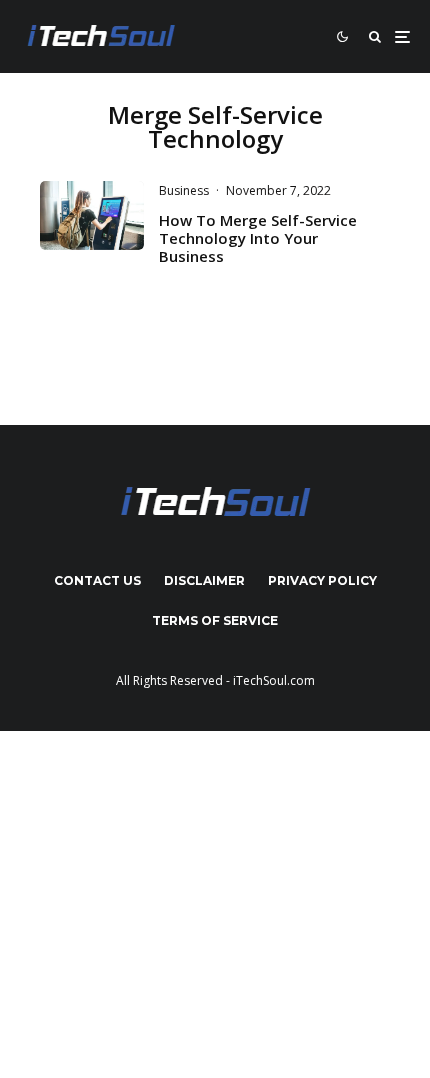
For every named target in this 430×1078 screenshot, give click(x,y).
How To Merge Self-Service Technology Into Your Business (258, 238)
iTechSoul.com (274, 680)
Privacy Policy (322, 580)
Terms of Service (215, 620)
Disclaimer (204, 580)
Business (184, 190)
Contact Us (97, 580)
